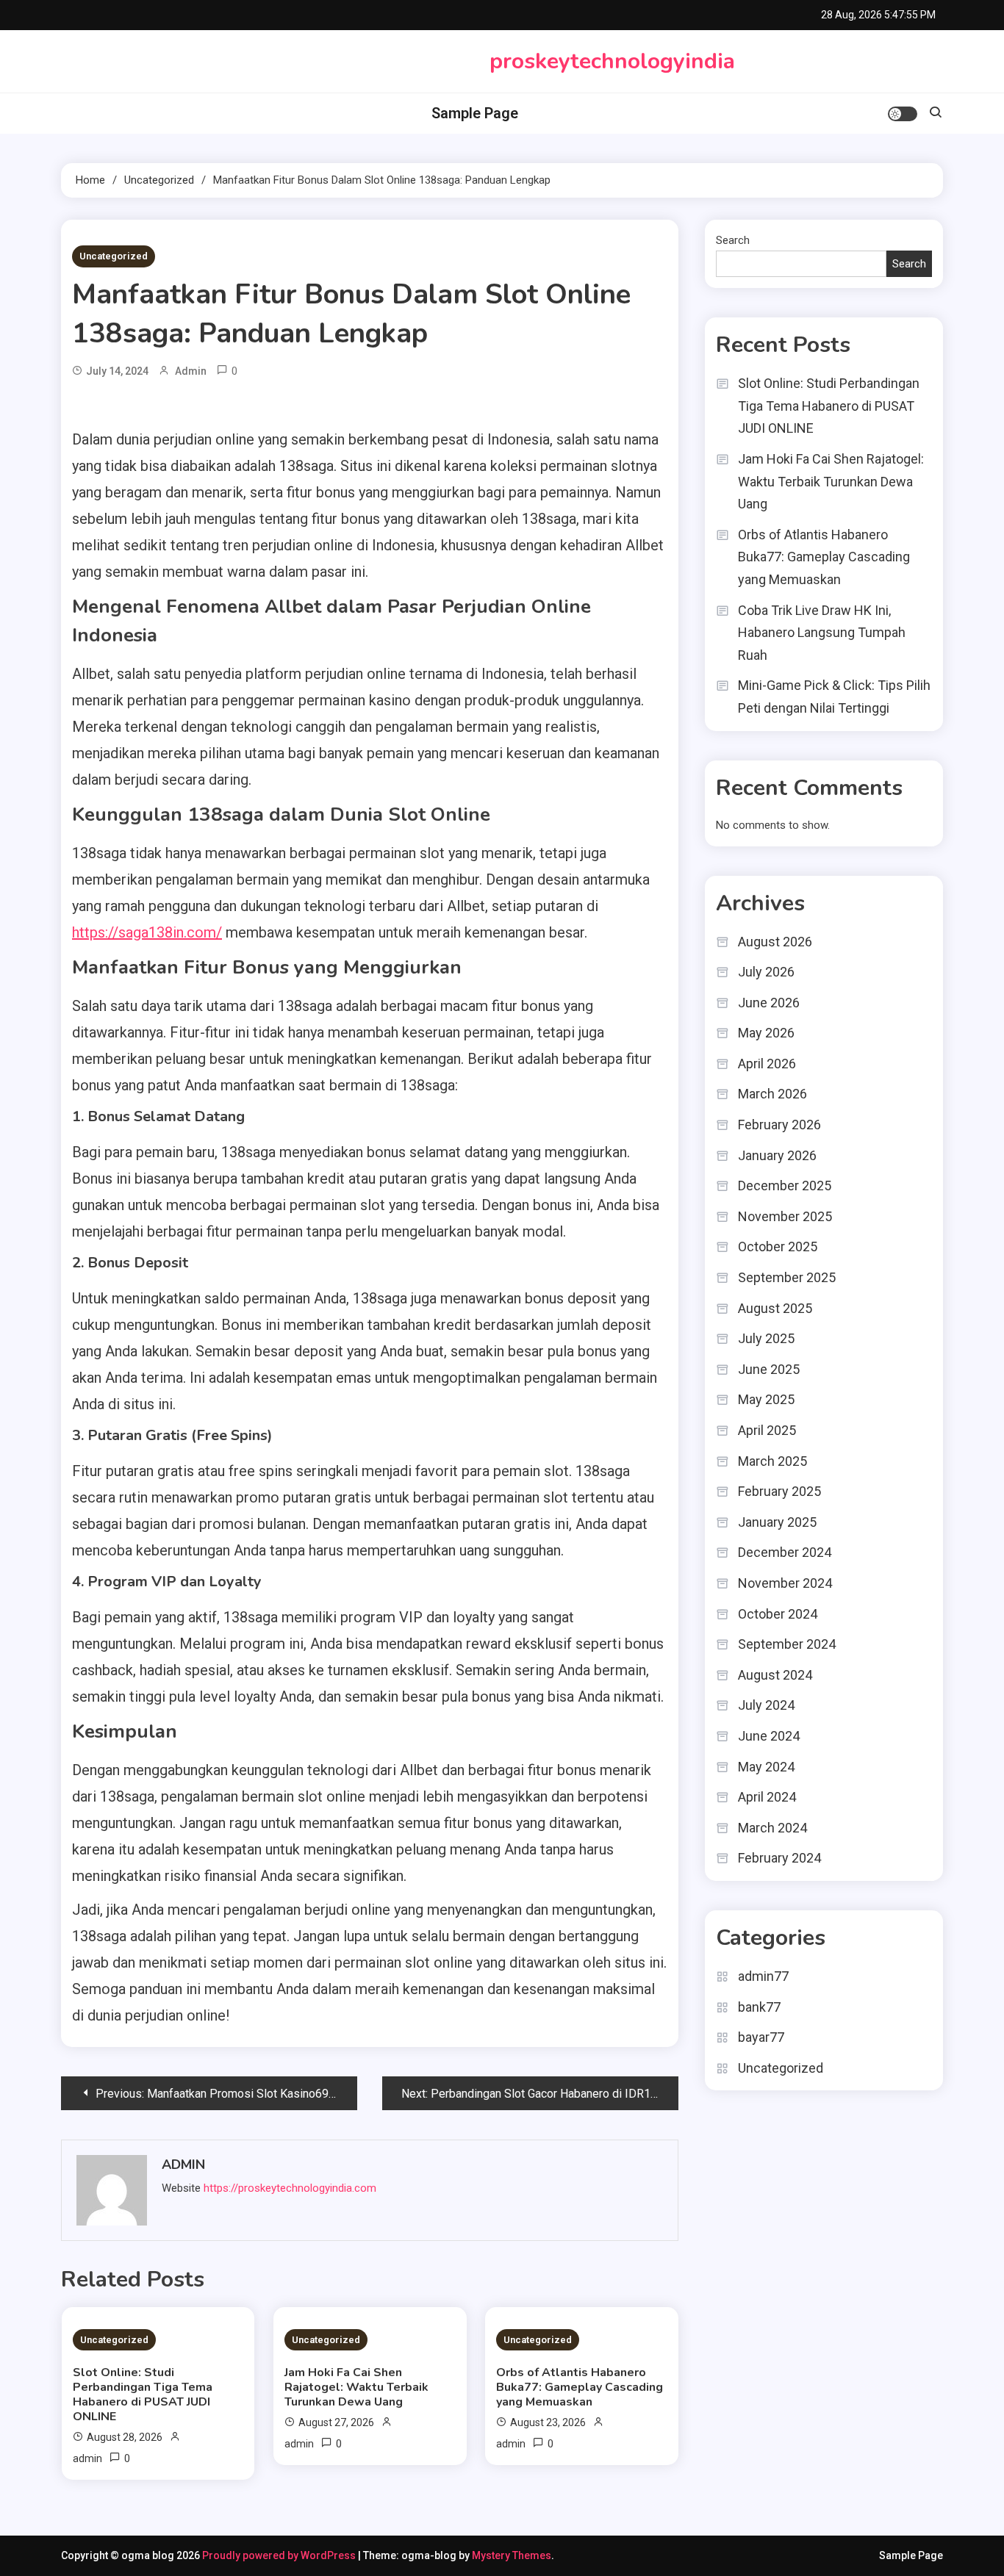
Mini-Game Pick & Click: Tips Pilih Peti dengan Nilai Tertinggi (834, 697)
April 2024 (767, 1797)
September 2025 (787, 1277)
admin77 (763, 1976)
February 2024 (779, 1858)
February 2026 (779, 1125)
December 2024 (785, 1552)
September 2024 (787, 1644)
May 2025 (766, 1399)
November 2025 (785, 1216)
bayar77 (761, 2037)
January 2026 (777, 1155)
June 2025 (769, 1369)
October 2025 (778, 1246)
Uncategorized (114, 256)
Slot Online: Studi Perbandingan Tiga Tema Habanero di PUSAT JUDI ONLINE (143, 2395)
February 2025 (779, 1491)
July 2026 (766, 972)
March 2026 (772, 1094)
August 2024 (775, 1675)
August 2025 (775, 1308)
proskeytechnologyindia (612, 61)
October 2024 (778, 1614)
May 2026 (766, 1033)
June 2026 (769, 1003)
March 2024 (772, 1828)
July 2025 (766, 1338)
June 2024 (769, 1736)
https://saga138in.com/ (147, 932)
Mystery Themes (512, 2555)
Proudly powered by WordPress (280, 2555)
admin (191, 371)
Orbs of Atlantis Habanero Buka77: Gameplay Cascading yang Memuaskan (580, 2387)
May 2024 (766, 1767)
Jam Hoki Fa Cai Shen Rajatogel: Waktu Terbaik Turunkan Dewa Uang (356, 2387)
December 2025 (785, 1186)
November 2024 (785, 1583)
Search (733, 240)
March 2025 (772, 1461)
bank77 (759, 2007)
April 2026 (767, 1064)
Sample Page (475, 113)
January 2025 (777, 1522)
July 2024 (766, 1705)
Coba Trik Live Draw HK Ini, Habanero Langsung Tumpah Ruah (822, 633)
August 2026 (775, 942)
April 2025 (767, 1430)
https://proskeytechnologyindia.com (290, 2188)
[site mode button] (903, 114)
